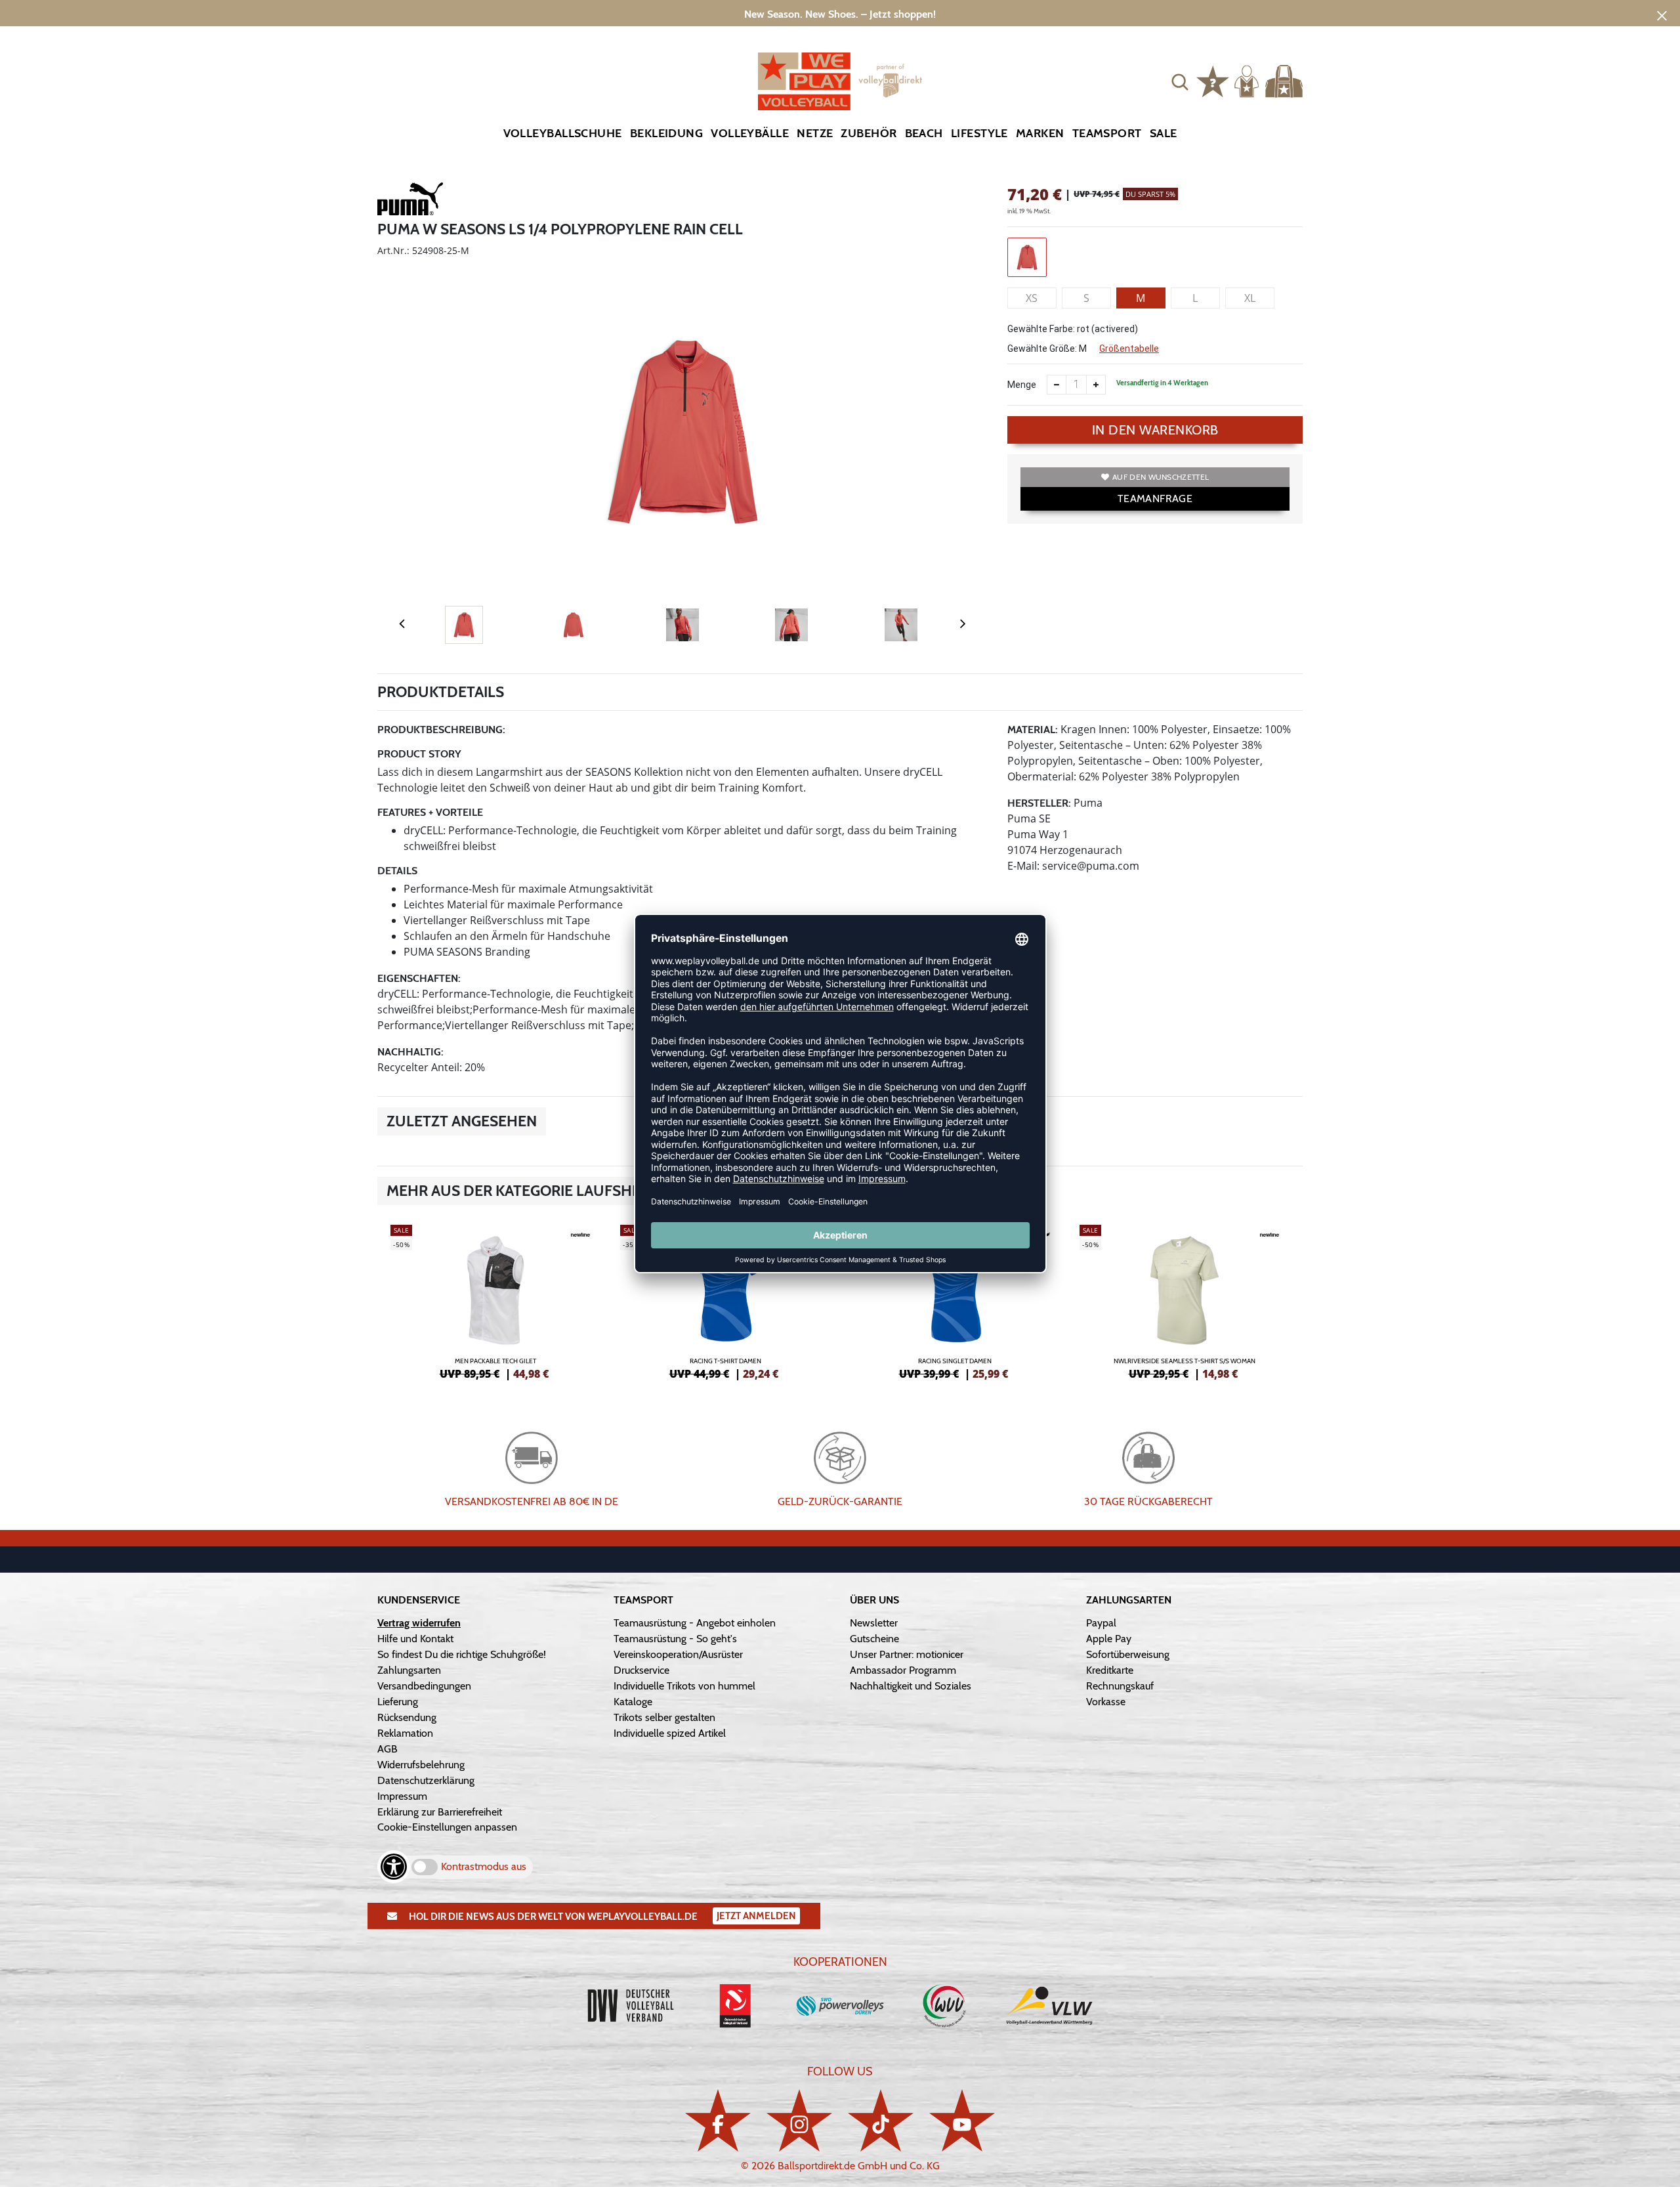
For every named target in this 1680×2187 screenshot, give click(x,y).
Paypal (1101, 1623)
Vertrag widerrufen (419, 1623)
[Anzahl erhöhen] (1096, 385)
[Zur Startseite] (840, 81)
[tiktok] (881, 2120)
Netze (815, 133)
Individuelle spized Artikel (670, 1733)
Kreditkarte (1110, 1670)
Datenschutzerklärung (426, 1780)
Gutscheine (874, 1639)
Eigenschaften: (419, 978)
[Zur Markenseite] (410, 201)
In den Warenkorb (1155, 430)
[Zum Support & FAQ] (1213, 80)
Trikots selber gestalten (664, 1717)
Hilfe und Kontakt (415, 1639)
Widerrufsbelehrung (421, 1765)
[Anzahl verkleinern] (1057, 385)
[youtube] (962, 2120)
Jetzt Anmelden (756, 1916)
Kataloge (633, 1702)
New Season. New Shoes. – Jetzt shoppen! (840, 14)
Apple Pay (1109, 1639)
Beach (924, 133)
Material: (1033, 730)
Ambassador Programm (903, 1670)
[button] (1180, 81)
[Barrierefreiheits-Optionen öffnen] (394, 1867)
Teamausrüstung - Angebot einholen (695, 1623)
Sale (1164, 133)
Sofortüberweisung (1128, 1654)
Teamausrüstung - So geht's (675, 1639)
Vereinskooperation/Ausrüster (678, 1654)
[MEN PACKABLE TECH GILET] (495, 1300)
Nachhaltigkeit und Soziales (911, 1686)
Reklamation (405, 1733)
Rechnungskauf (1120, 1686)
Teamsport (1107, 133)
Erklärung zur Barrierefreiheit (440, 1812)
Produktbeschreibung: (441, 730)
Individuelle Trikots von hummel (684, 1686)
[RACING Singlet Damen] (955, 1300)
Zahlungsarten (409, 1670)
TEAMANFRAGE (1155, 499)
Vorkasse (1106, 1702)
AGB (388, 1749)
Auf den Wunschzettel (1161, 477)
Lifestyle (979, 133)
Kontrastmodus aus (484, 1866)
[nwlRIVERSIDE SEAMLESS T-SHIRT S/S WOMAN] (1185, 1300)
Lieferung (398, 1702)
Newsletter (874, 1623)
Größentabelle (1129, 349)
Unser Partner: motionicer (907, 1654)
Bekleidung (667, 133)
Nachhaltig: (410, 1052)
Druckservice (641, 1670)
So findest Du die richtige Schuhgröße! (462, 1654)
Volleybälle (750, 133)
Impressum (402, 1796)
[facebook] (718, 2120)
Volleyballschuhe (563, 133)
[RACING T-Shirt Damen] (725, 1300)
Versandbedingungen (424, 1686)
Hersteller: (1039, 803)
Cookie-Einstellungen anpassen (447, 1827)
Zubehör (869, 133)
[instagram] (799, 2120)
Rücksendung (407, 1717)
